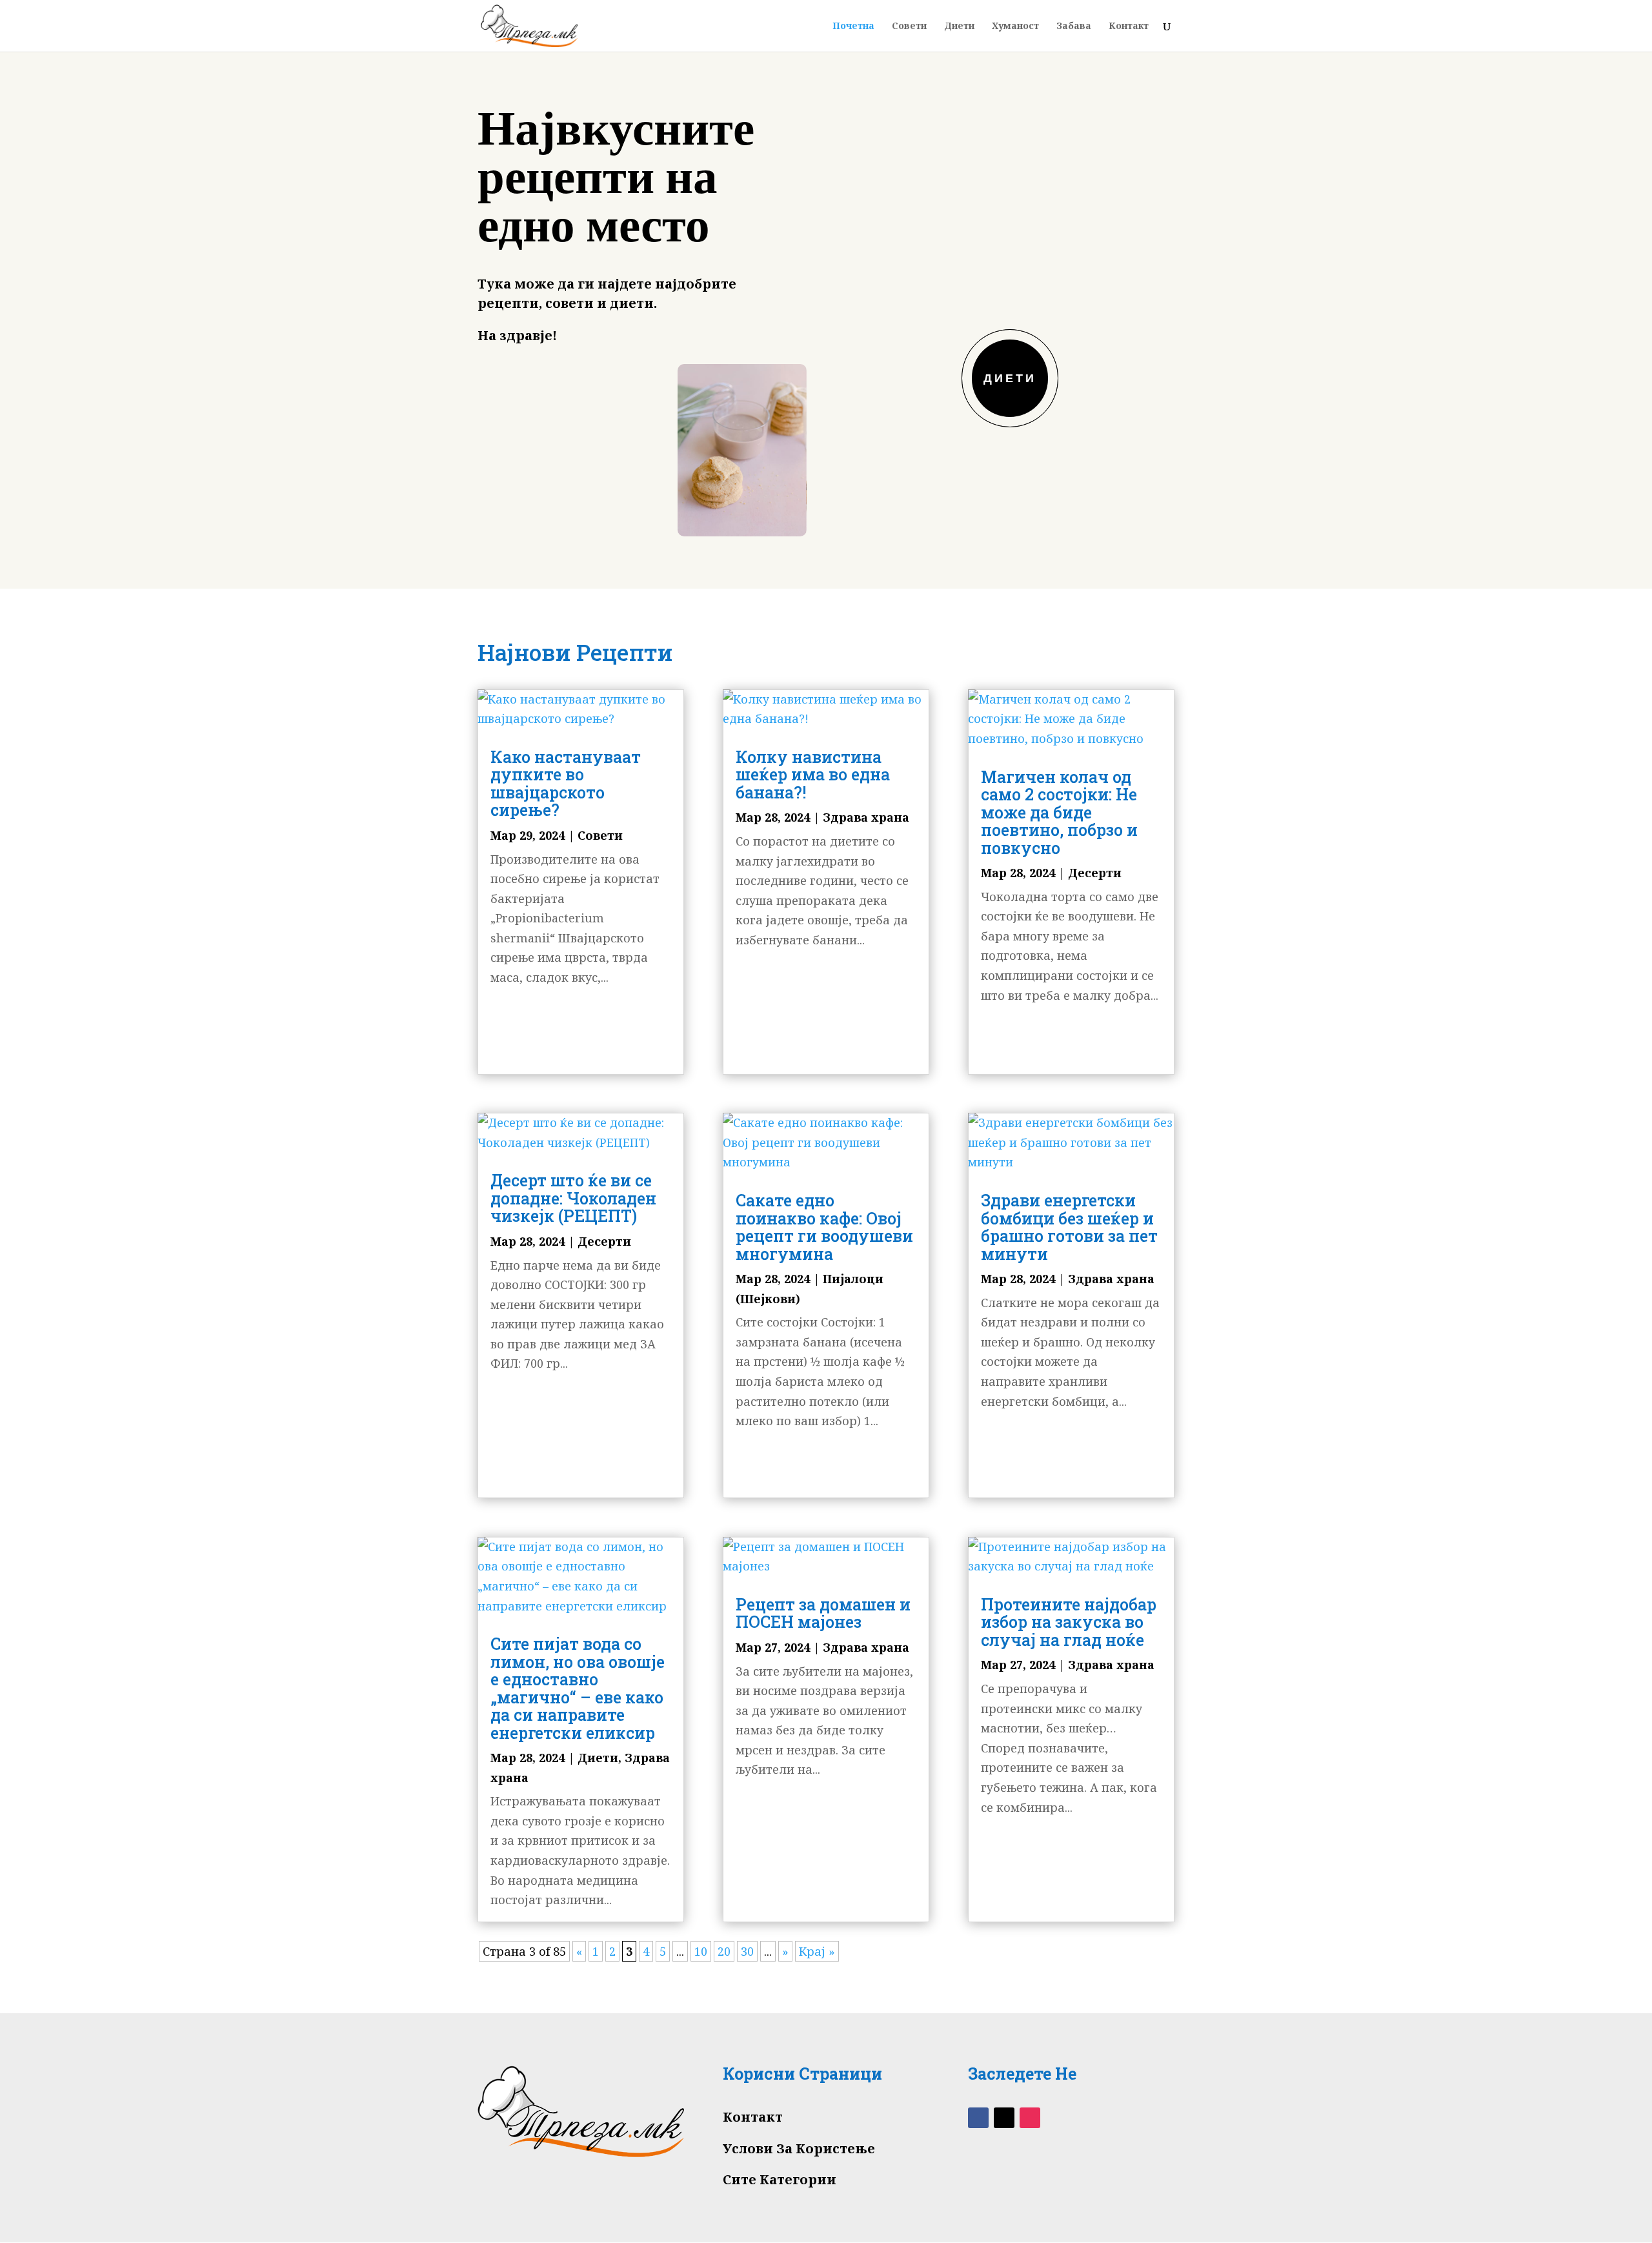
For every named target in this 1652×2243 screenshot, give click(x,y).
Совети (909, 26)
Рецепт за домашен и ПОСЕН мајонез (823, 1613)
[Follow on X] (1004, 2118)
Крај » (817, 1951)
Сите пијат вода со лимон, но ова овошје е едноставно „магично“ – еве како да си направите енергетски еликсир (578, 1688)
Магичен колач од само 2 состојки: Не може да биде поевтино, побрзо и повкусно (1059, 812)
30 (747, 1951)
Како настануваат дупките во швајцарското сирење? (566, 784)
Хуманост (1015, 26)
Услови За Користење (799, 2148)
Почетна (853, 26)
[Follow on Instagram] (1030, 2118)
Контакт (1129, 26)
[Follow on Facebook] (978, 2118)
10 (701, 1951)
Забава (1074, 26)
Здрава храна (866, 817)
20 (724, 1951)
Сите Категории (780, 2179)
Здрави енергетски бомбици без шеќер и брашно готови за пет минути (1069, 1227)
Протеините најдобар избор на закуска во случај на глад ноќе (1069, 1622)
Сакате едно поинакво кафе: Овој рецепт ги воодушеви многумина (824, 1227)
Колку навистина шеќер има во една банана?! (813, 775)
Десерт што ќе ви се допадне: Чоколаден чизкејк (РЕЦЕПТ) (573, 1198)
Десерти (604, 1241)
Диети (959, 26)
